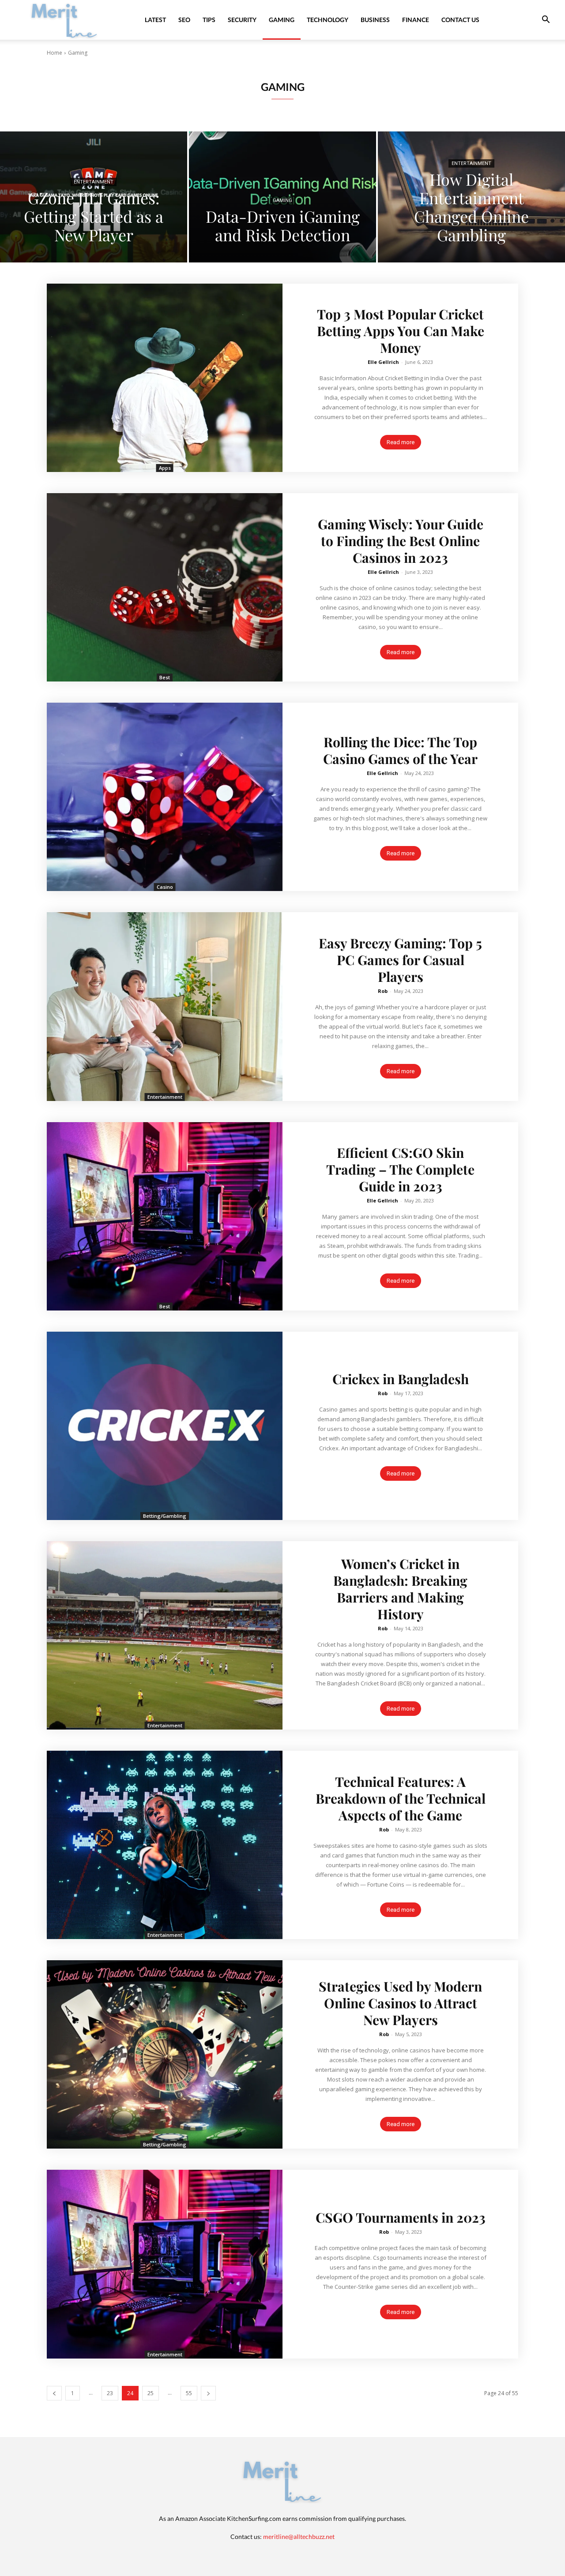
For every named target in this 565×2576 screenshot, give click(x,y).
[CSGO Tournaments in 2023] (165, 2264)
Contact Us (460, 20)
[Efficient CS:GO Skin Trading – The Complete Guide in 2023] (165, 1216)
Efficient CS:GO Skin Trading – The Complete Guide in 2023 (400, 1169)
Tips (209, 20)
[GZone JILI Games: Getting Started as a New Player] (94, 197)
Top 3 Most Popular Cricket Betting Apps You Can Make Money (401, 331)
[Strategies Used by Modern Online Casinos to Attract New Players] (165, 2054)
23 (110, 2393)
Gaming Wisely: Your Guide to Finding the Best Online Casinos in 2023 (401, 541)
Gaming (282, 20)
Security (242, 20)
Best (165, 677)
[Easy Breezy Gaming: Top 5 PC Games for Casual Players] (165, 1006)
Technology (328, 20)
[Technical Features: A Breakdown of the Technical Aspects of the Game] (165, 1845)
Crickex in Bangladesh (401, 1379)
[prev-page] (54, 2393)
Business (375, 20)
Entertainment (94, 182)
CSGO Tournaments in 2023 (401, 2217)
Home (55, 53)
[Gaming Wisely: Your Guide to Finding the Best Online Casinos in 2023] (165, 587)
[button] (546, 21)
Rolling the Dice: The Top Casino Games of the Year (400, 750)
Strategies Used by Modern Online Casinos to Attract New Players (400, 2003)
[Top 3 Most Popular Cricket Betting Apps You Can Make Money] (165, 378)
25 (151, 2393)
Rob (383, 991)
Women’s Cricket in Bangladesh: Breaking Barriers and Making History (400, 1589)
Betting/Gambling (165, 1516)
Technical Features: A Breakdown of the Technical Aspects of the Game (401, 1798)
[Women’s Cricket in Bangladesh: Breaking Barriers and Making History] (165, 1635)
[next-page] (208, 2393)
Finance (416, 20)
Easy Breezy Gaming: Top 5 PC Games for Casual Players (400, 960)
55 (189, 2393)
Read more (401, 442)
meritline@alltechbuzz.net (299, 2537)
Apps (165, 468)
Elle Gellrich (383, 362)
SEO (184, 20)
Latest (155, 20)
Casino (165, 887)
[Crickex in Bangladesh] (165, 1426)
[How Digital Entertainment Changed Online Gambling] (471, 197)
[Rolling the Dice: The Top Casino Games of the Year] (165, 797)
